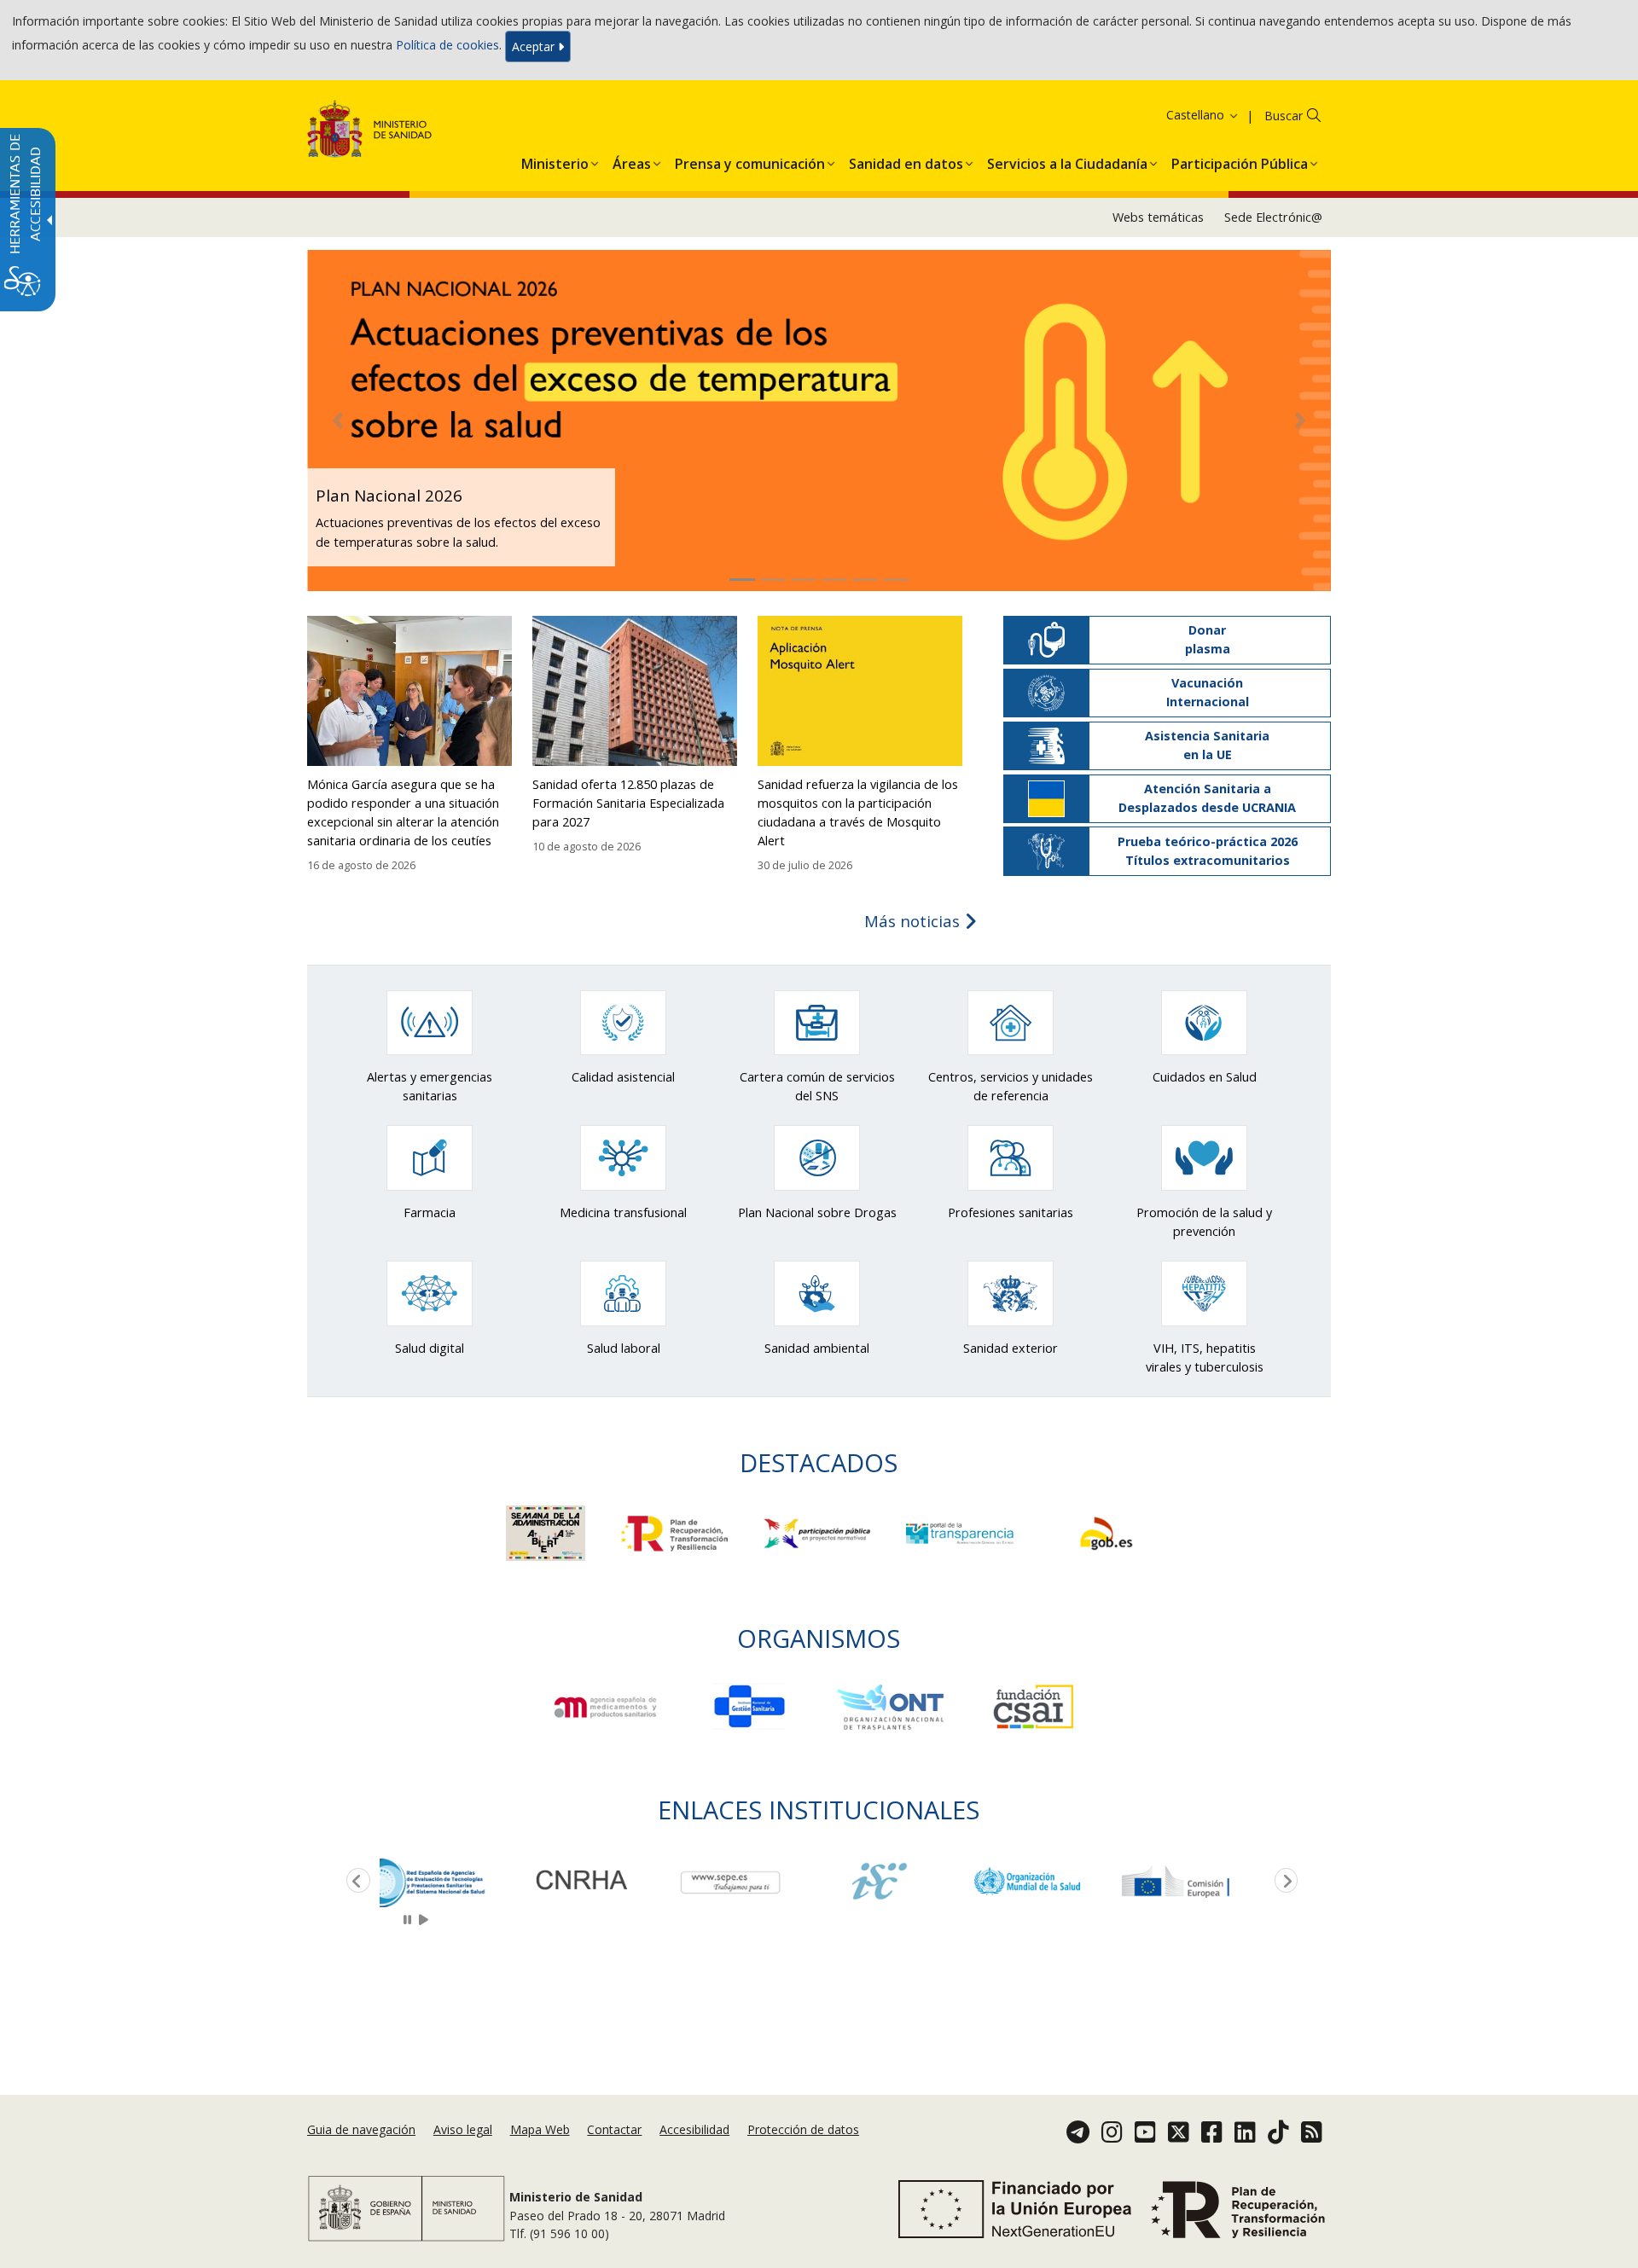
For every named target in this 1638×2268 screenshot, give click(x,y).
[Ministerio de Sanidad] (370, 132)
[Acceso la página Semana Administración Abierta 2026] (547, 1531)
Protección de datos (803, 2129)
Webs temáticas (1158, 217)
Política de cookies (447, 45)
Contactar (614, 2129)
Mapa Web (540, 2129)
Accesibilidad (694, 2129)
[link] (454, 1881)
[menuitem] (555, 160)
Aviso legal (463, 2129)
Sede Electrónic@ (1273, 217)
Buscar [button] (1284, 116)
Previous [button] (355, 1882)
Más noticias (914, 921)
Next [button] (1283, 1882)
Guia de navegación (361, 2129)
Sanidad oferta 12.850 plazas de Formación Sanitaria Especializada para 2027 (628, 803)
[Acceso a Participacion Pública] (819, 1531)
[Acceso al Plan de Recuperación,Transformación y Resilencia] (677, 1531)
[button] (1181, 115)
